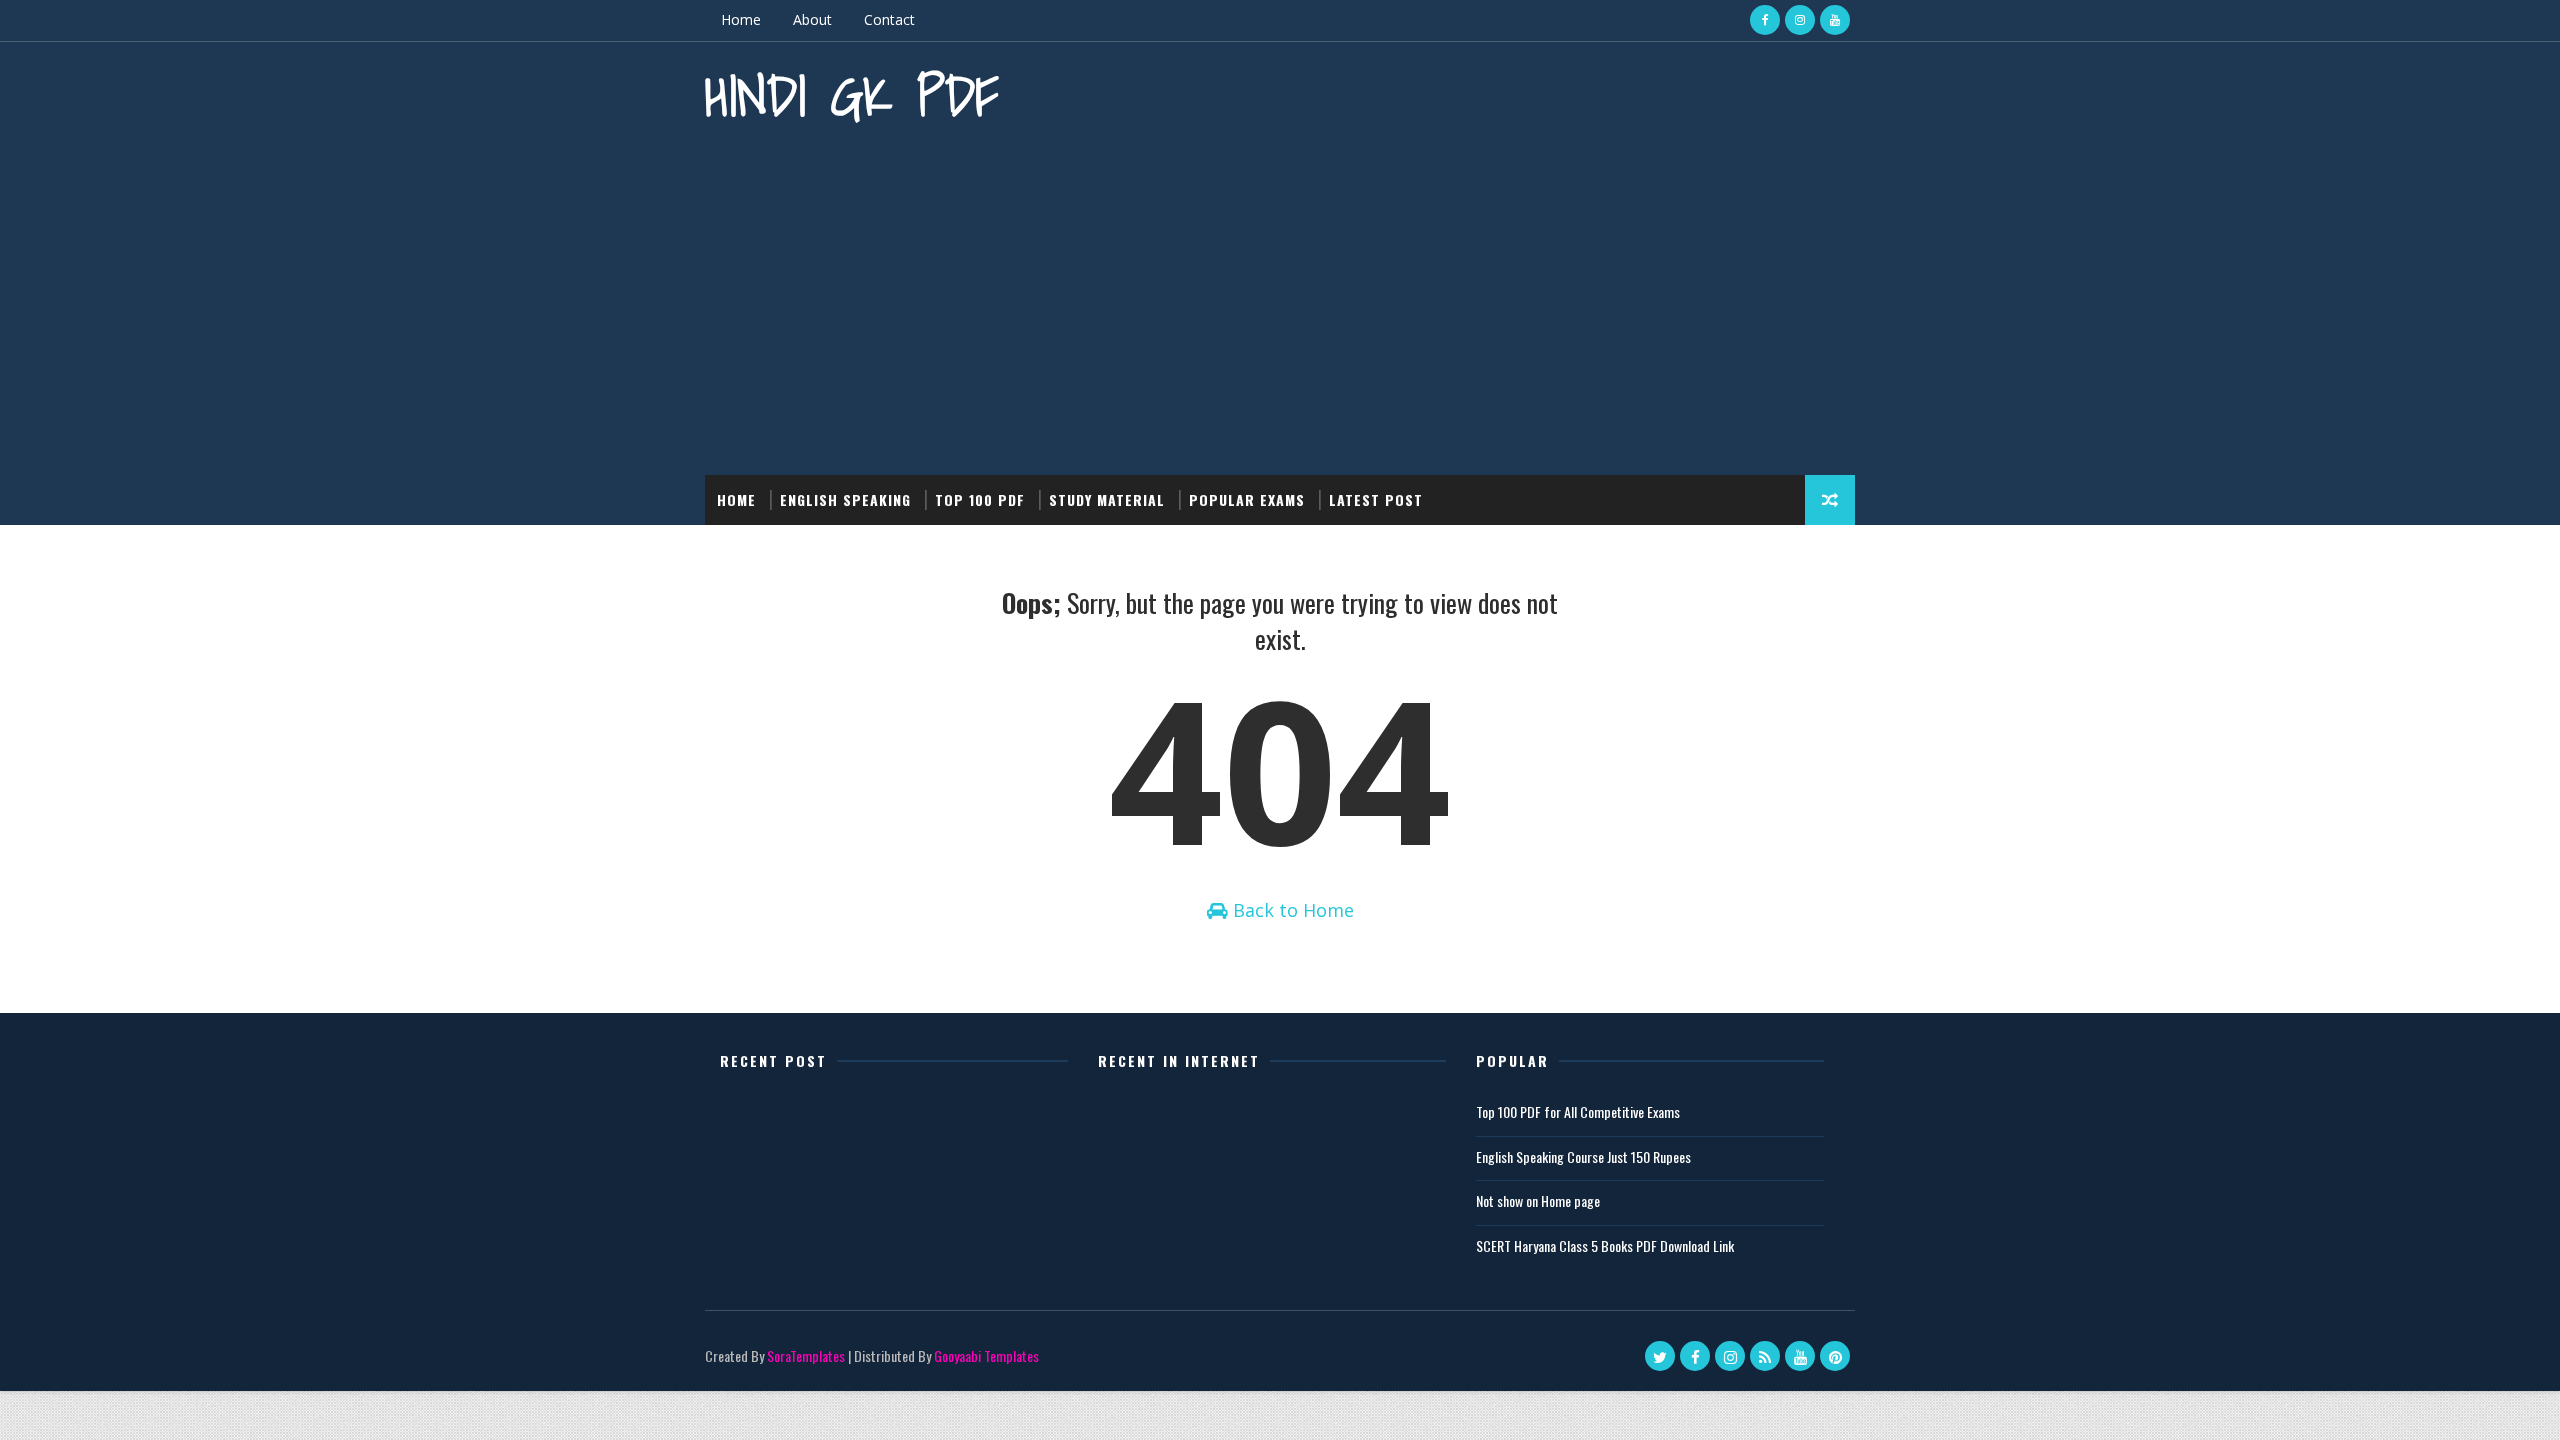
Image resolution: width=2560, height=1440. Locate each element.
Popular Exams (1247, 499)
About (812, 19)
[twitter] (1660, 1356)
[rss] (1765, 1356)
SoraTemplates (806, 1355)
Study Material (1107, 499)
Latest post (1376, 499)
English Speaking (845, 499)
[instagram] (1800, 20)
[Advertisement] (1280, 305)
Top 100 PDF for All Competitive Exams (1578, 1111)
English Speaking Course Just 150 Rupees (1583, 1156)
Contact (889, 19)
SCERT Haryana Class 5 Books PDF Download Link (1605, 1245)
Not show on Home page (1538, 1200)
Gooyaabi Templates (986, 1355)
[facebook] (1765, 20)
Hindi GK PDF (852, 95)
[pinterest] (1835, 1356)
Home (741, 19)
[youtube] (1835, 20)
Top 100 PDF (980, 499)
